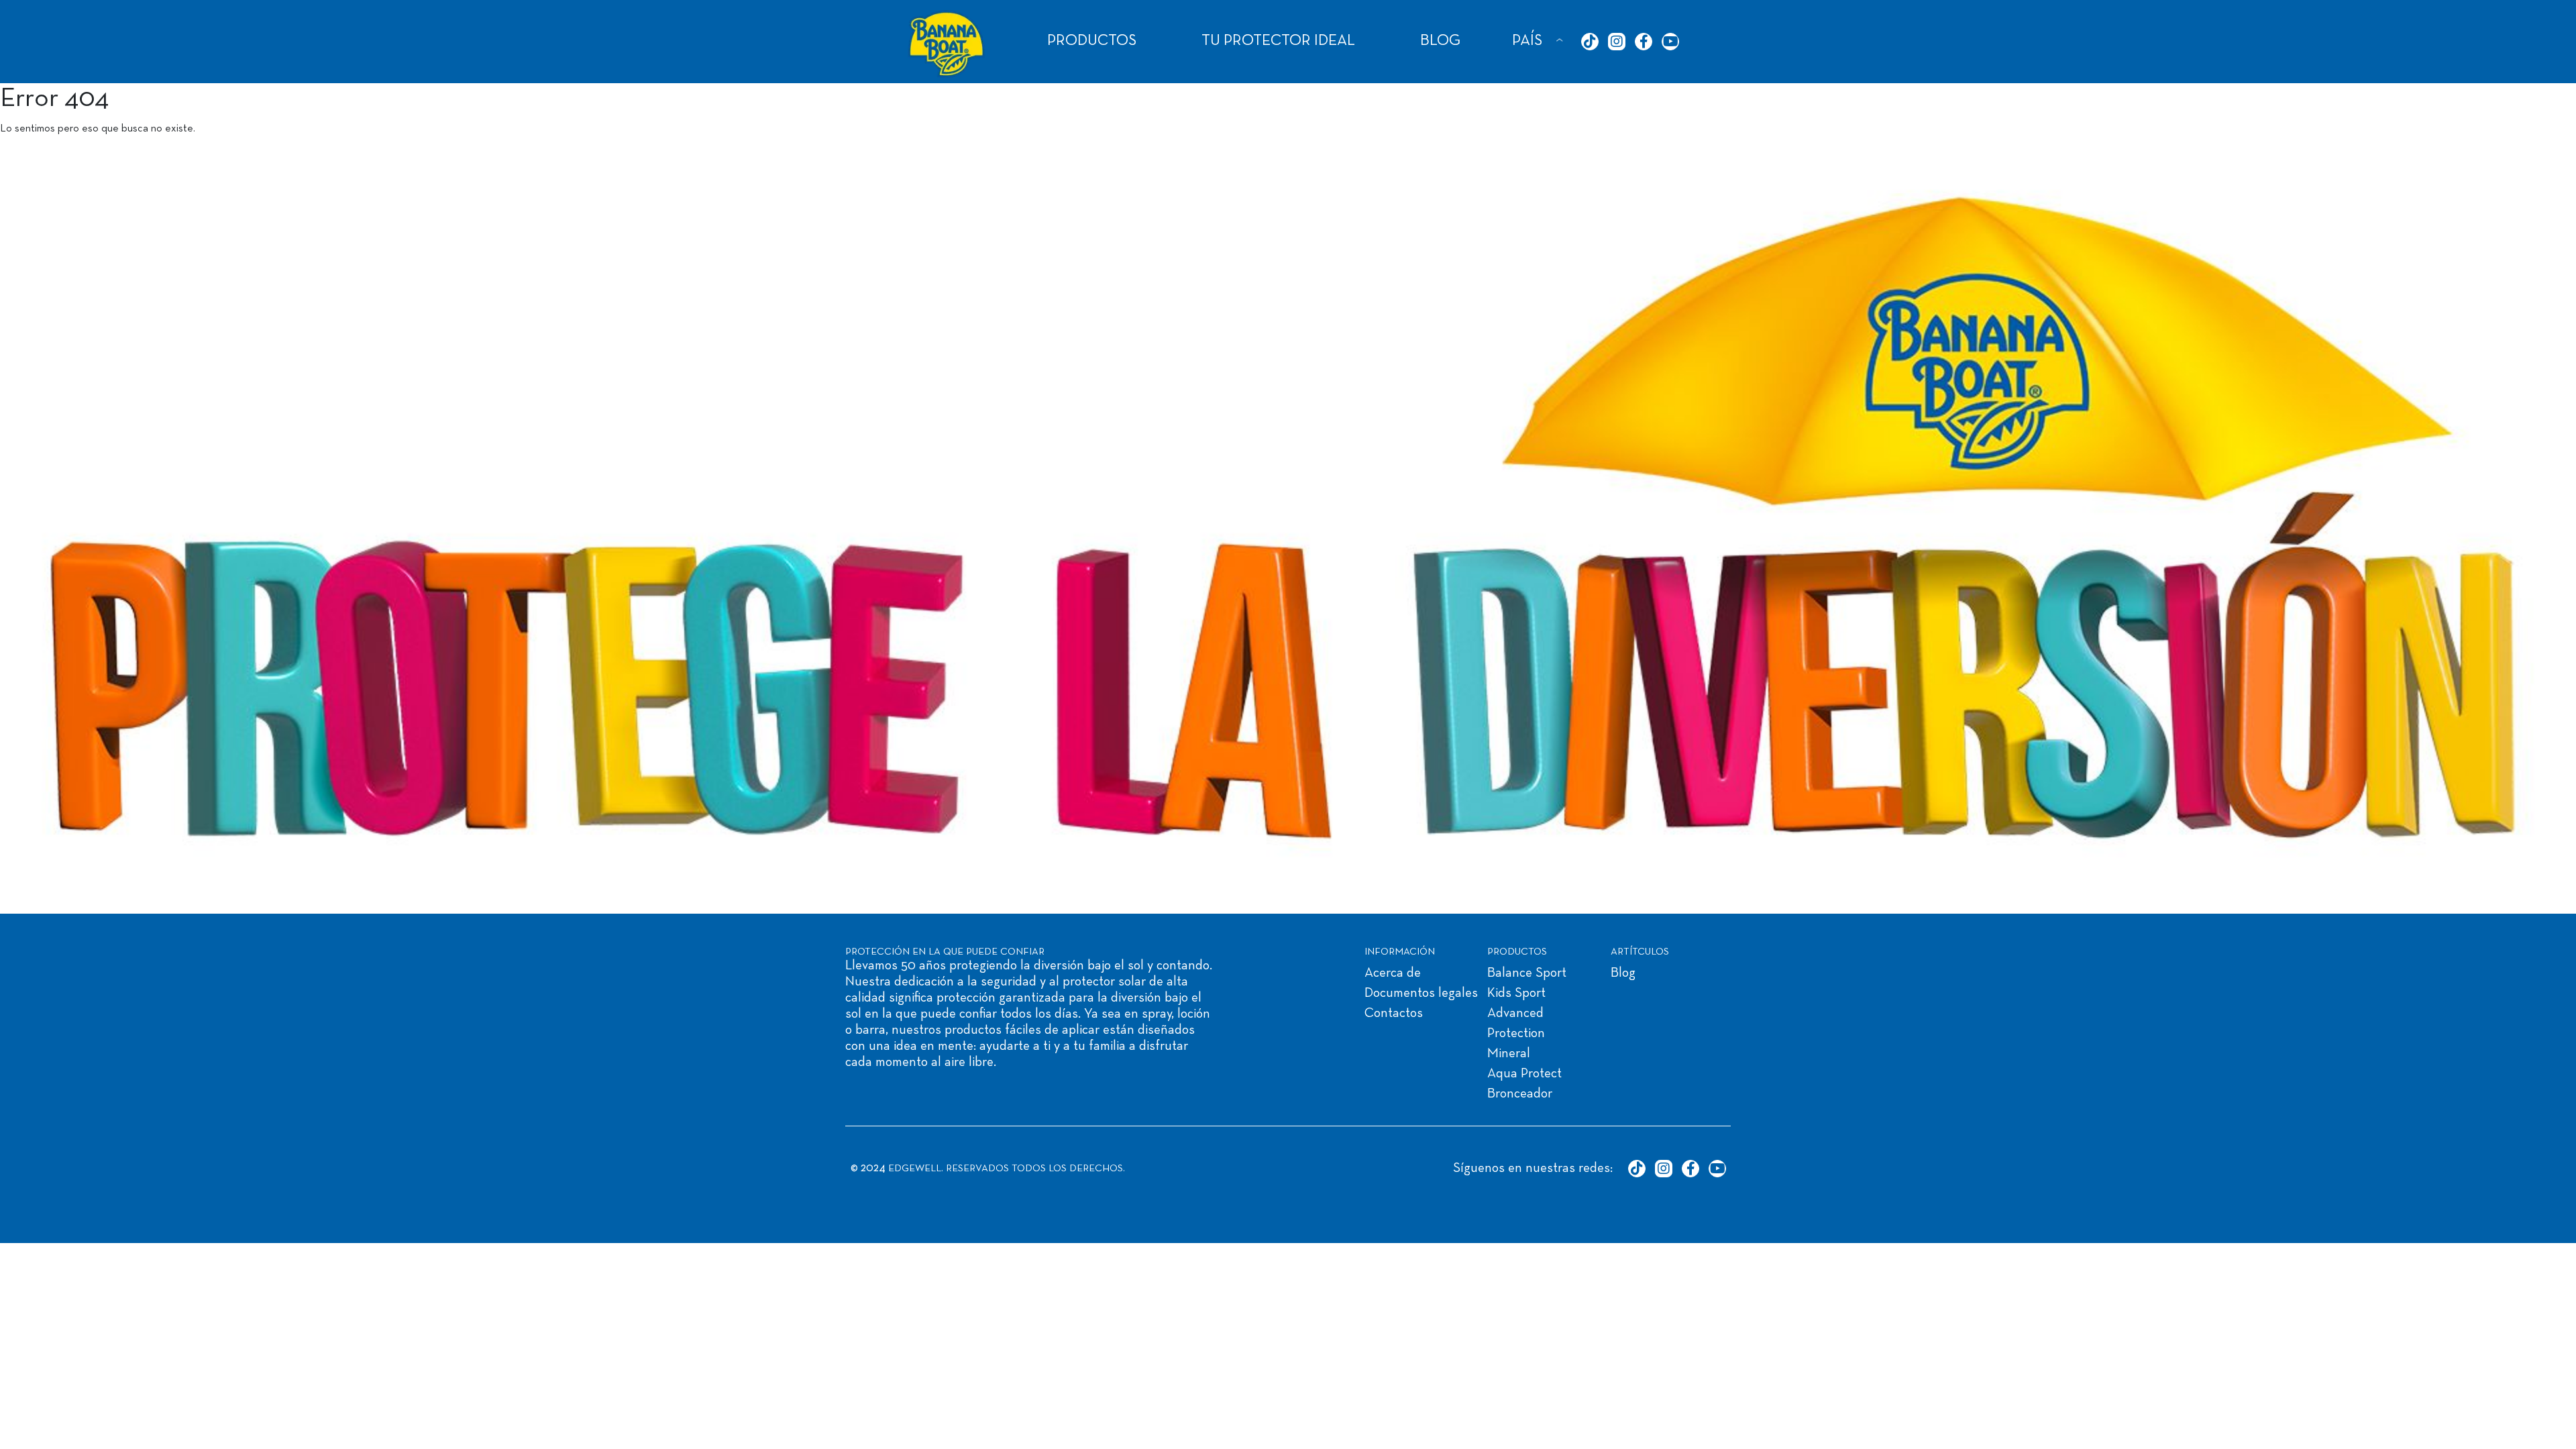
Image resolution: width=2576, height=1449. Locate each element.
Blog (1623, 973)
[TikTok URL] (1590, 42)
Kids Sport (1516, 994)
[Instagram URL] (1617, 42)
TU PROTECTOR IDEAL (1278, 41)
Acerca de (1393, 973)
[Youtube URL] (1670, 42)
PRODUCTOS (1092, 41)
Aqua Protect (1524, 1074)
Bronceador (1520, 1094)
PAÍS (1527, 41)
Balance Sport (1527, 973)
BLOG (1440, 41)
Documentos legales (1421, 994)
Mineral (1509, 1054)
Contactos (1394, 1014)
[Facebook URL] (1644, 42)
